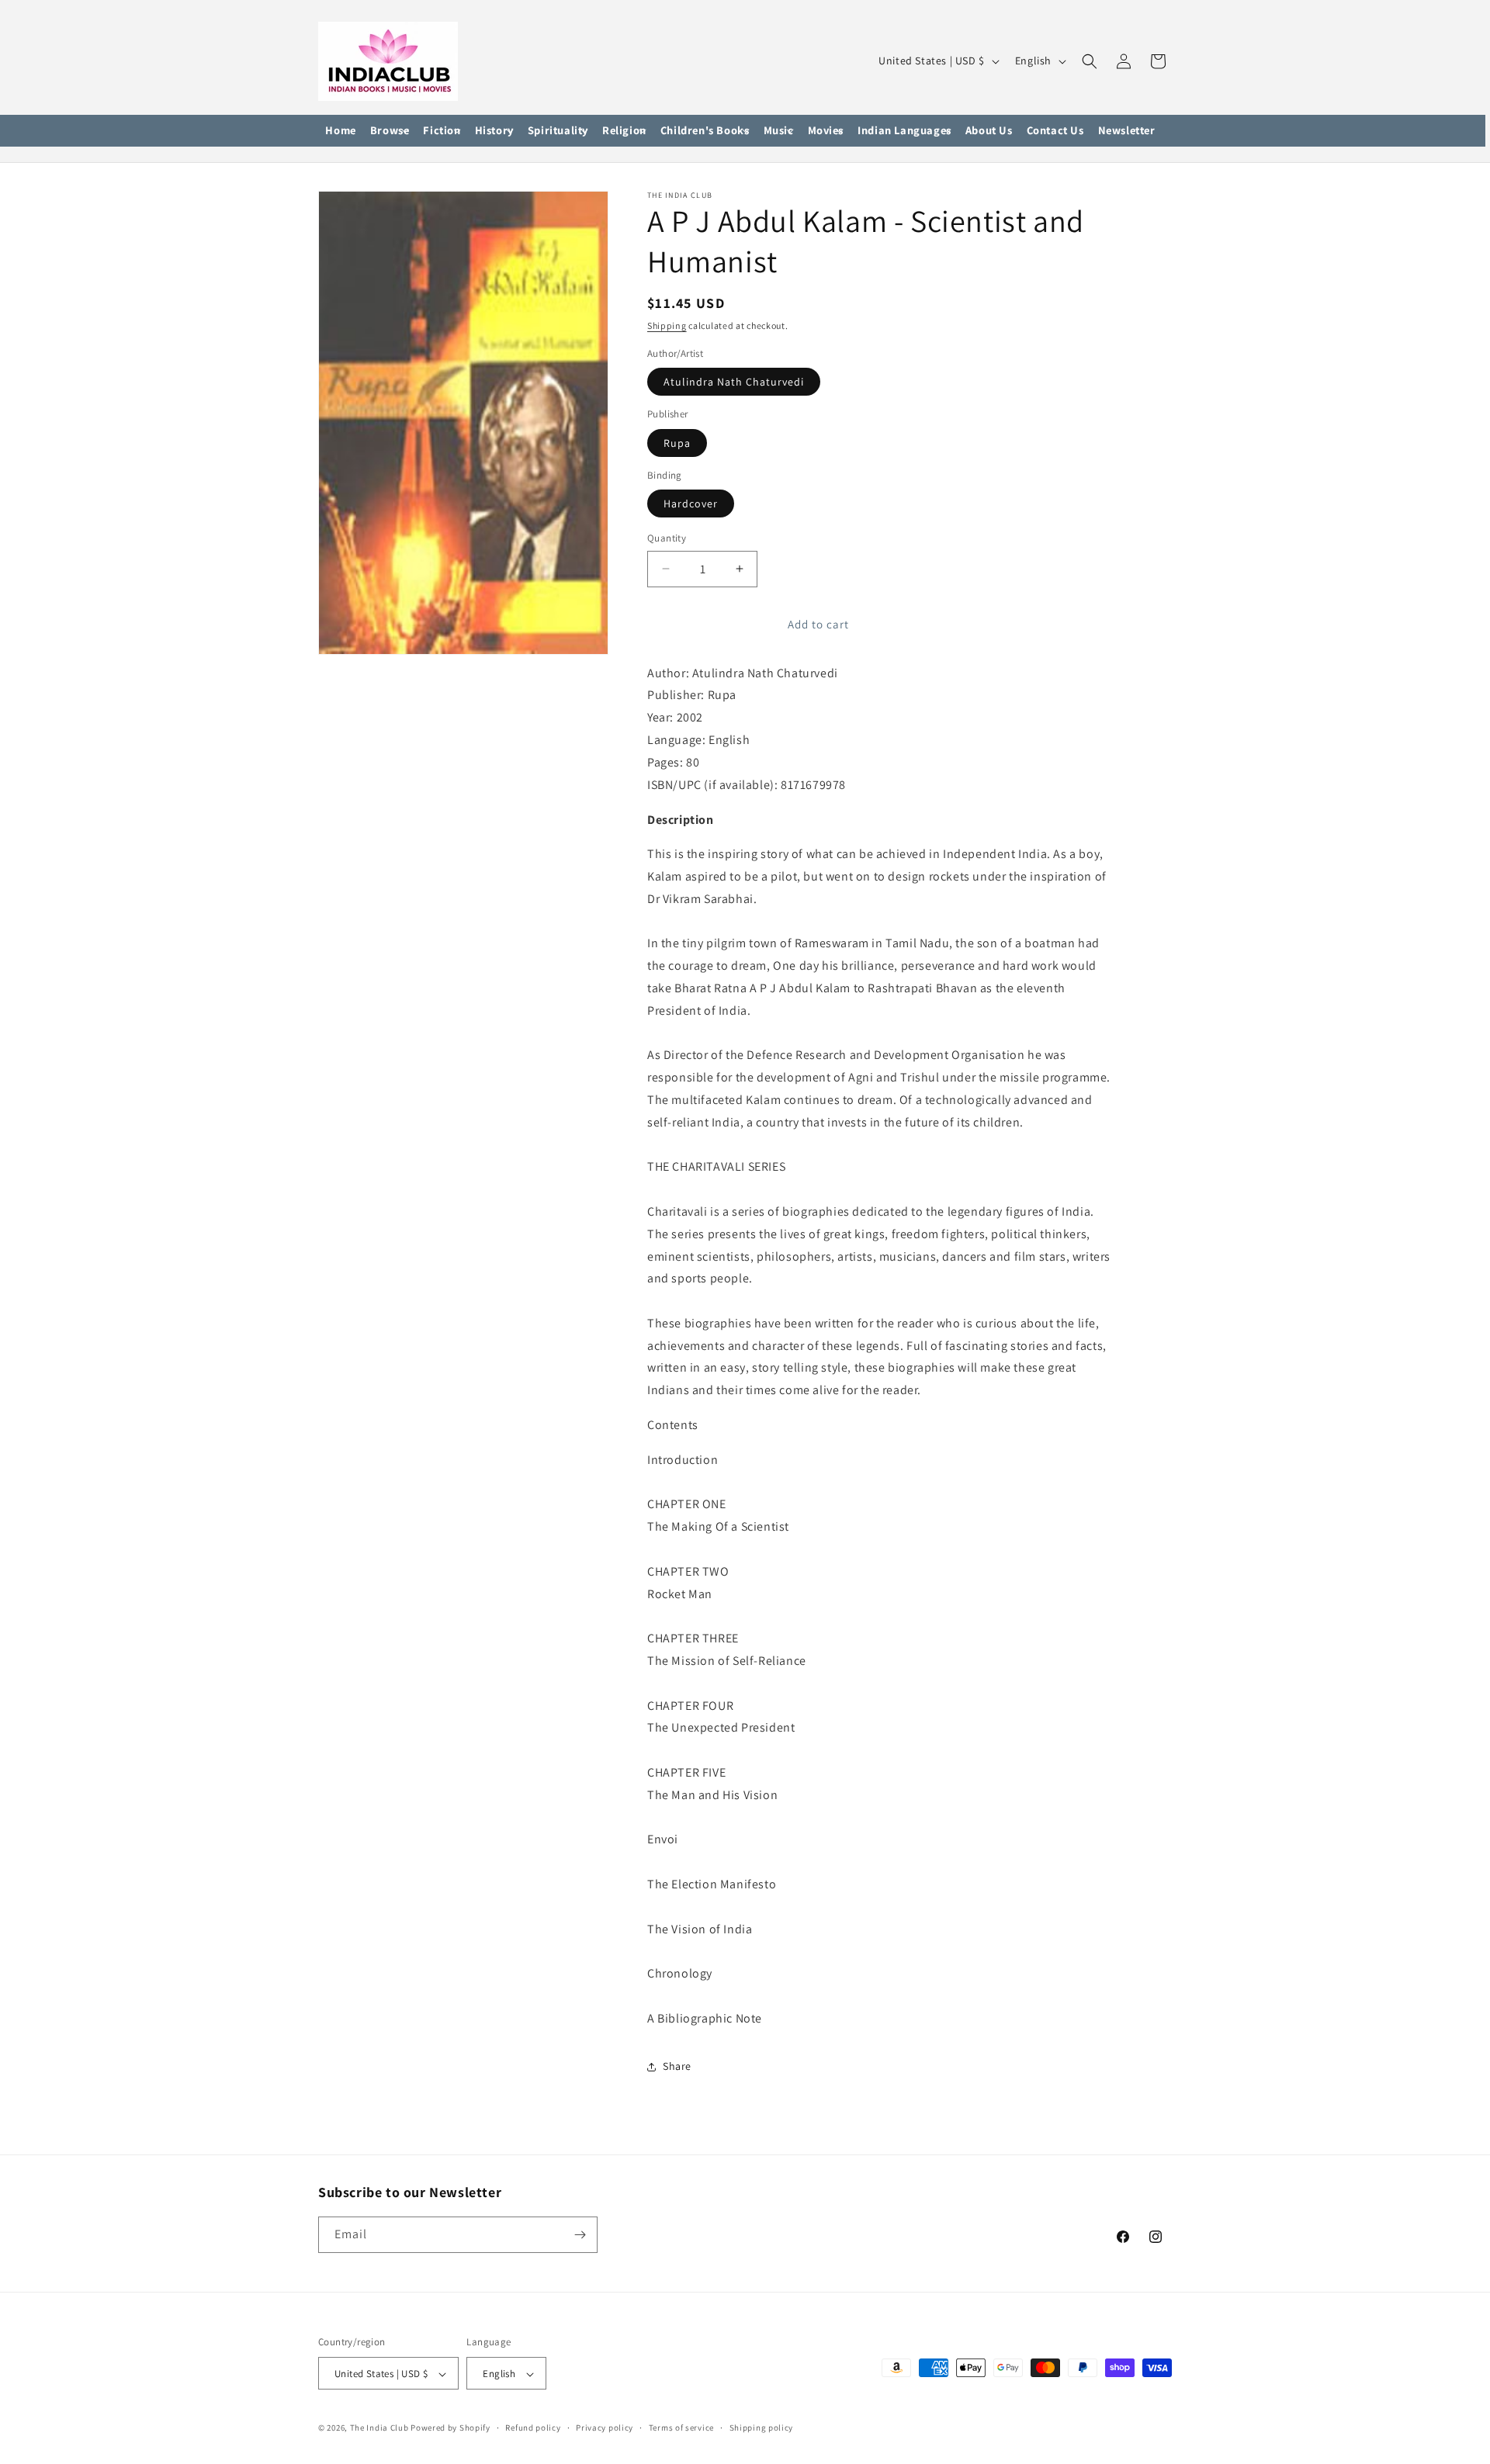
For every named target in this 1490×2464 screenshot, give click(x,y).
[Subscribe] (580, 2235)
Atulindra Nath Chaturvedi (734, 382)
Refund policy (533, 2428)
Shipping (667, 325)
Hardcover (691, 504)
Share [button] (677, 2066)
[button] (390, 131)
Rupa (677, 443)
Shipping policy (762, 2428)
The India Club (379, 2428)
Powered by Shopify (450, 2428)
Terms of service (681, 2428)
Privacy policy (605, 2428)
